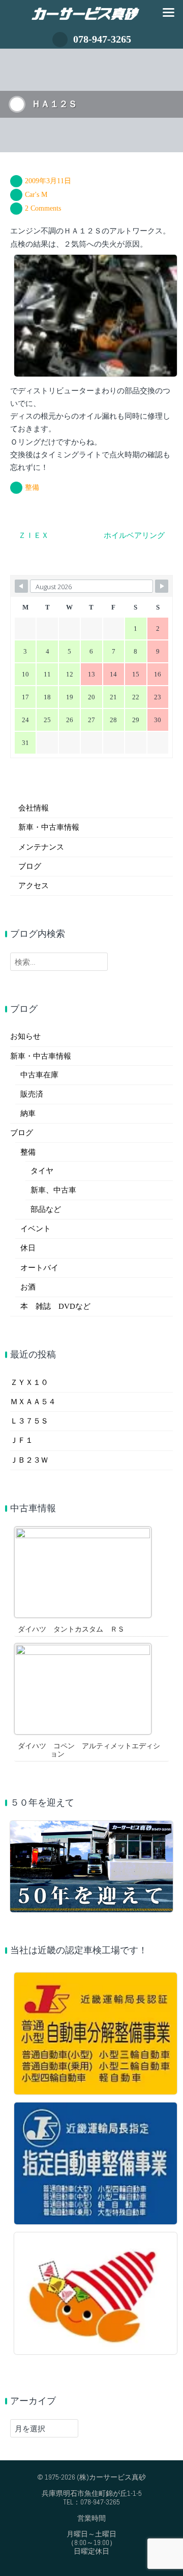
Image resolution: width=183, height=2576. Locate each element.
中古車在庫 (39, 1075)
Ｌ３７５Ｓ (29, 1421)
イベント (36, 1229)
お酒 (28, 1287)
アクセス (34, 886)
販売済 (32, 1094)
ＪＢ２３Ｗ (29, 1460)
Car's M (36, 195)
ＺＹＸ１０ (29, 1382)
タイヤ (42, 1171)
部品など (46, 1209)
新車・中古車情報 (49, 827)
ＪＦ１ (22, 1440)
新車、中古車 (53, 1190)
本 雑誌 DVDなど (55, 1306)
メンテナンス (41, 847)
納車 (28, 1113)
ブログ (30, 866)
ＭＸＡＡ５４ (33, 1402)
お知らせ (25, 1036)
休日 (28, 1248)
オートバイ (39, 1268)
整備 (32, 487)
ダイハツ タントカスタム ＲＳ (71, 1629)
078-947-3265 (102, 39)
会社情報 (34, 808)
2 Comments (43, 208)
